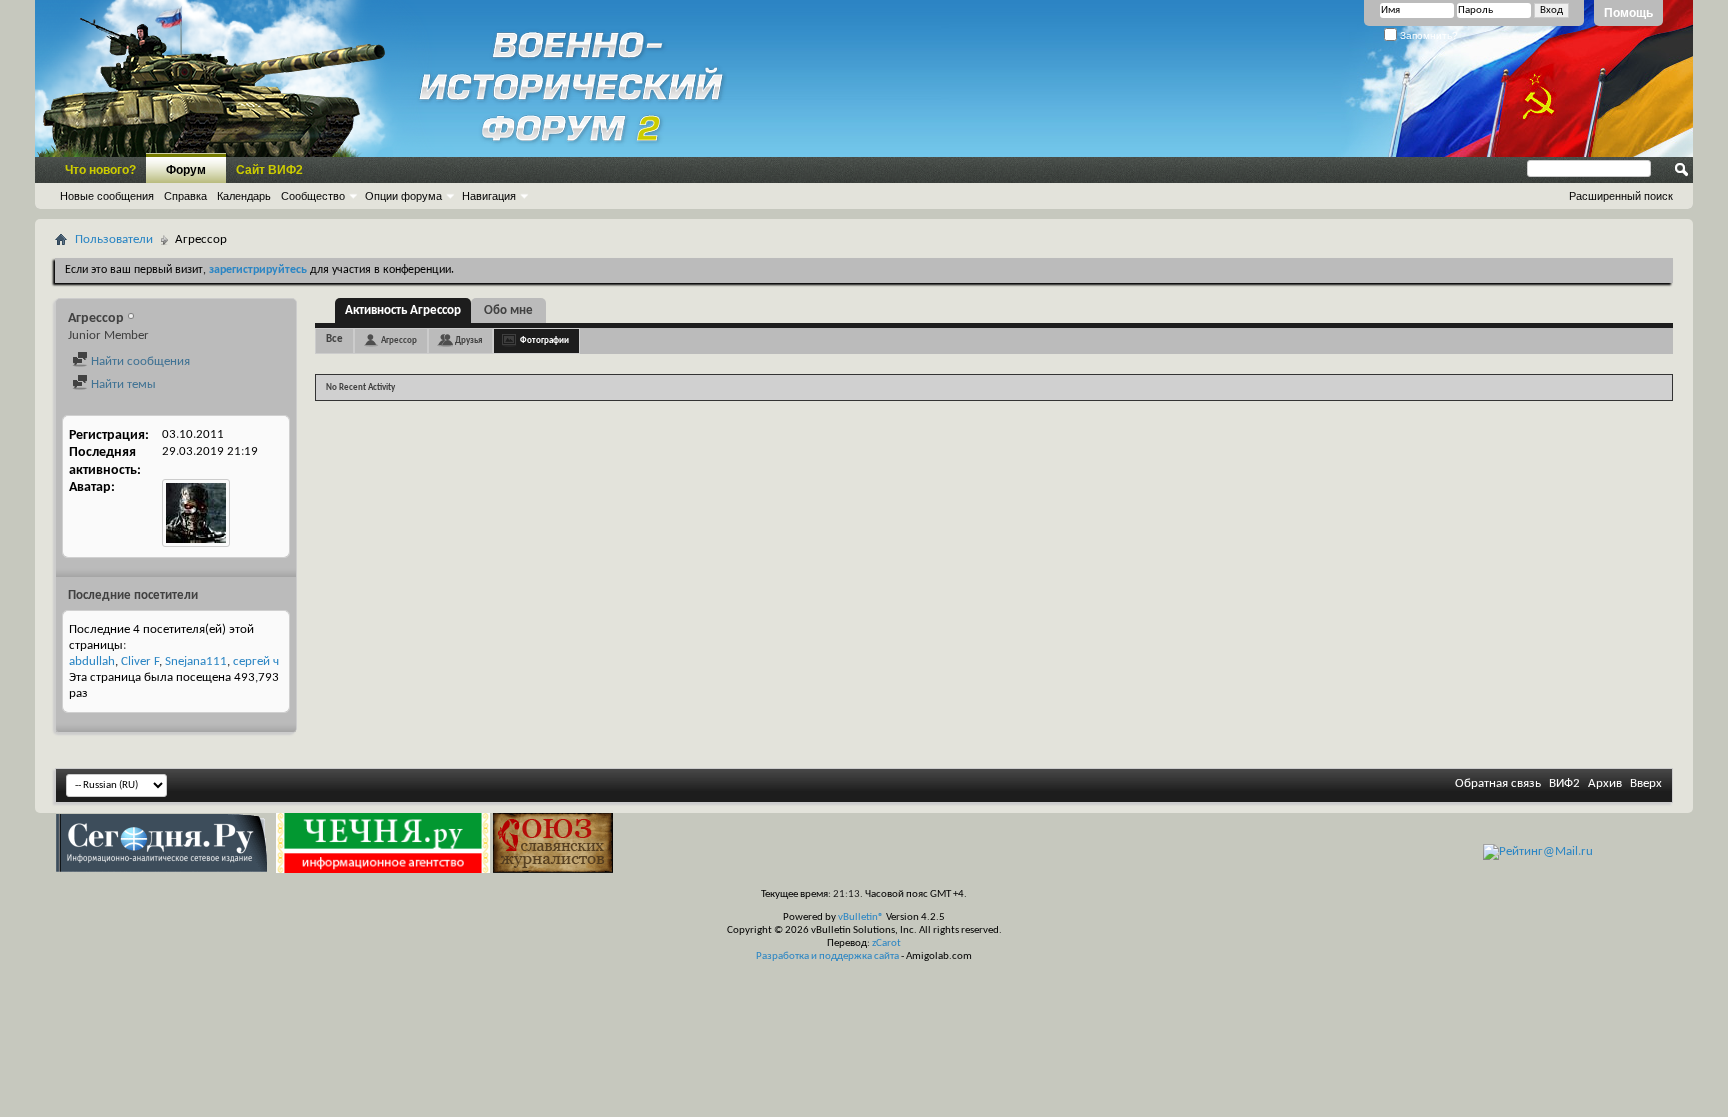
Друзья (468, 340)
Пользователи (114, 239)
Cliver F (140, 661)
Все (334, 339)
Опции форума (403, 196)
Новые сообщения (107, 196)
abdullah (92, 661)
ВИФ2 (1564, 783)
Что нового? (100, 170)
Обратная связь (1498, 783)
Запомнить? (1427, 35)
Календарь (244, 196)
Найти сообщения (139, 361)
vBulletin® (861, 917)
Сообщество (313, 196)
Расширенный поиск (1621, 196)
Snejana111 (196, 661)
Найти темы (122, 384)
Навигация (489, 196)
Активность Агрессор (403, 310)
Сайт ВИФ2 (269, 170)
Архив (1605, 783)
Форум (186, 170)
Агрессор (399, 340)
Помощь (1628, 13)
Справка (185, 196)
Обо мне (508, 310)
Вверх (1646, 783)
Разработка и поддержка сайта (827, 956)
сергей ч (256, 661)
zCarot (886, 943)
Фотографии (544, 340)
